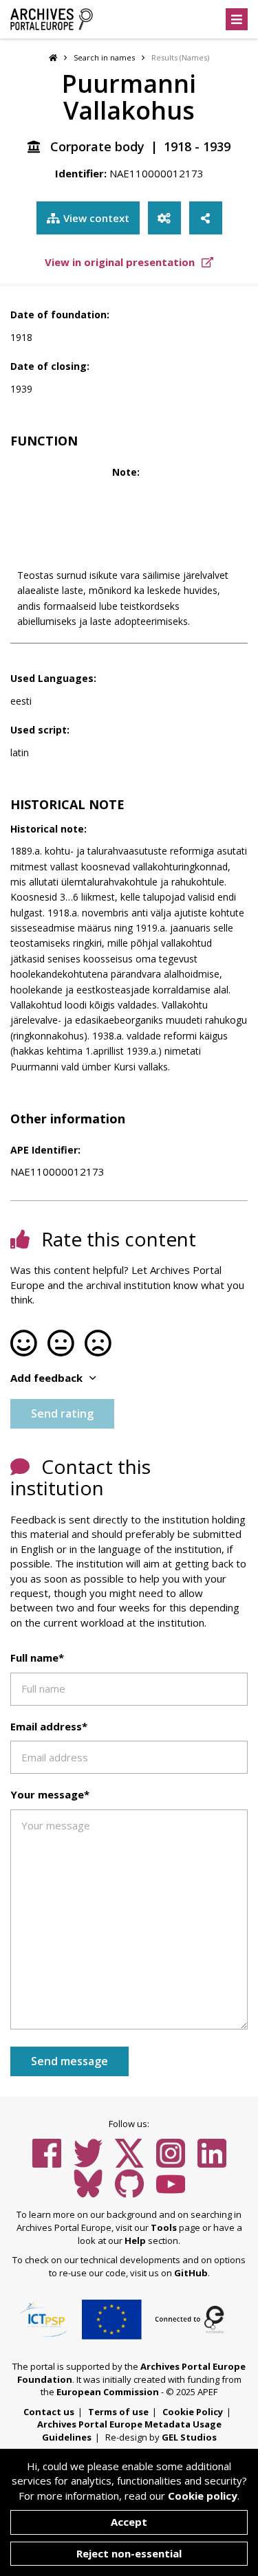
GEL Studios (189, 2437)
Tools (164, 2227)
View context (96, 218)
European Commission (108, 2392)
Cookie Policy (193, 2412)
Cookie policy (203, 2496)
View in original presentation (121, 262)
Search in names (104, 57)
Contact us (49, 2412)
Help (135, 2241)
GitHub (191, 2273)
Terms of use (118, 2412)
